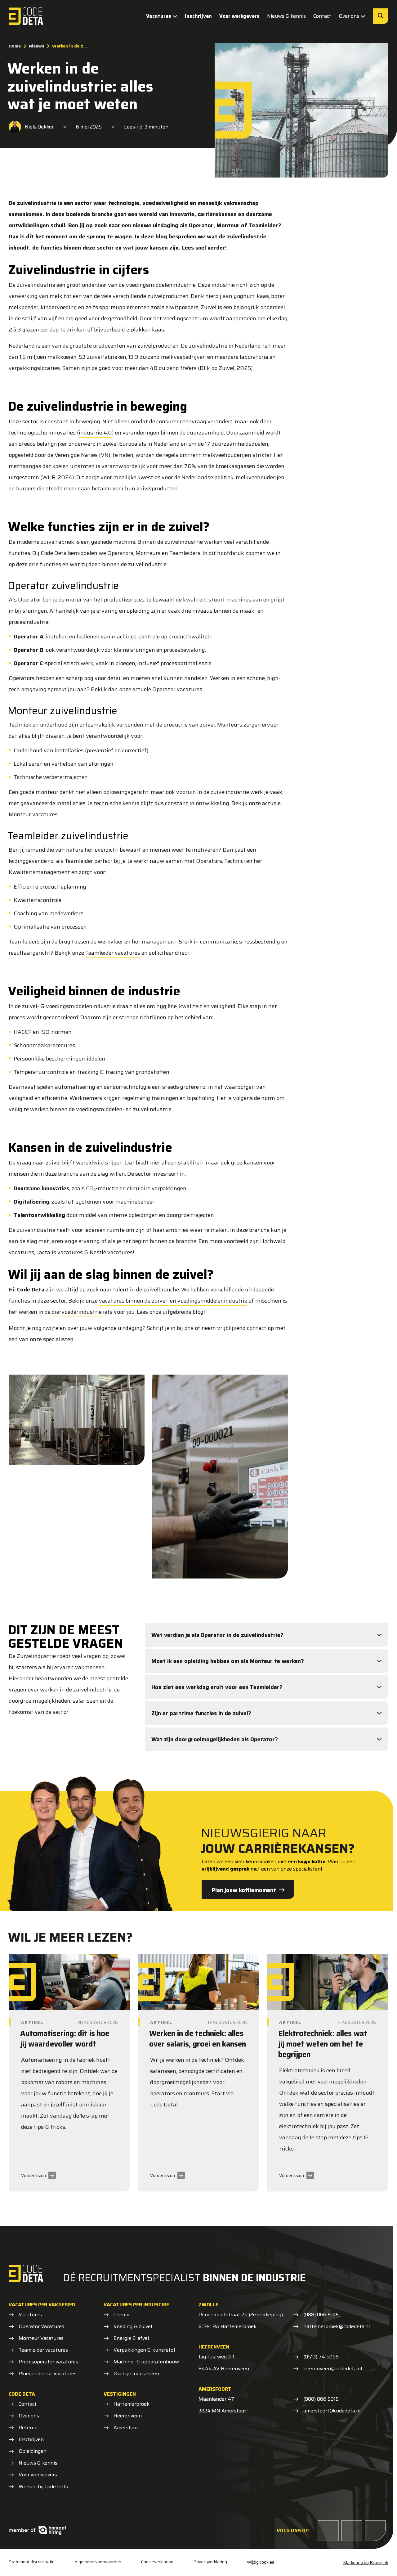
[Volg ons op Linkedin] (352, 2531)
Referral (28, 2428)
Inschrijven (198, 16)
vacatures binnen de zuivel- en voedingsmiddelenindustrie (173, 1301)
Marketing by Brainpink (366, 2562)
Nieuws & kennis (286, 16)
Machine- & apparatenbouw (146, 2362)
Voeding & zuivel (133, 2326)
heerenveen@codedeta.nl (333, 2369)
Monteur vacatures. (34, 814)
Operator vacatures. (178, 689)
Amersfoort (127, 2428)
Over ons (349, 16)
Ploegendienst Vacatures (48, 2374)
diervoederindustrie (77, 1312)
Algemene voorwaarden (98, 2562)
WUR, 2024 (57, 477)
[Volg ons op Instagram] (375, 2531)
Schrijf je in (161, 1328)
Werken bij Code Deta (43, 2487)
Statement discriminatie (32, 2562)
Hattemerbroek (132, 2404)
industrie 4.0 (95, 433)
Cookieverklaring (157, 2562)
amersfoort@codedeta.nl (332, 2411)
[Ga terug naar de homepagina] (26, 16)
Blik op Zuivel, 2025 (225, 368)
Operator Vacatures (41, 2326)
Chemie (122, 2315)
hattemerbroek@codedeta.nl (337, 2326)
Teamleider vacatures (113, 953)
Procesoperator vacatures (48, 2362)
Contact (322, 16)
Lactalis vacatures (60, 1252)
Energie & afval (131, 2338)
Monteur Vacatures (41, 2338)
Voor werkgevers (239, 16)
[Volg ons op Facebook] (328, 2531)
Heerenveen (128, 2416)
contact (257, 1328)
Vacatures (159, 16)
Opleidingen (33, 2451)
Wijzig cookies (261, 2562)
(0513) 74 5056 (321, 2357)
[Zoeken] (381, 16)
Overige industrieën (136, 2374)
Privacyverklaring (210, 2562)
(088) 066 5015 (321, 2315)
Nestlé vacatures (111, 1252)
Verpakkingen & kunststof (145, 2350)
